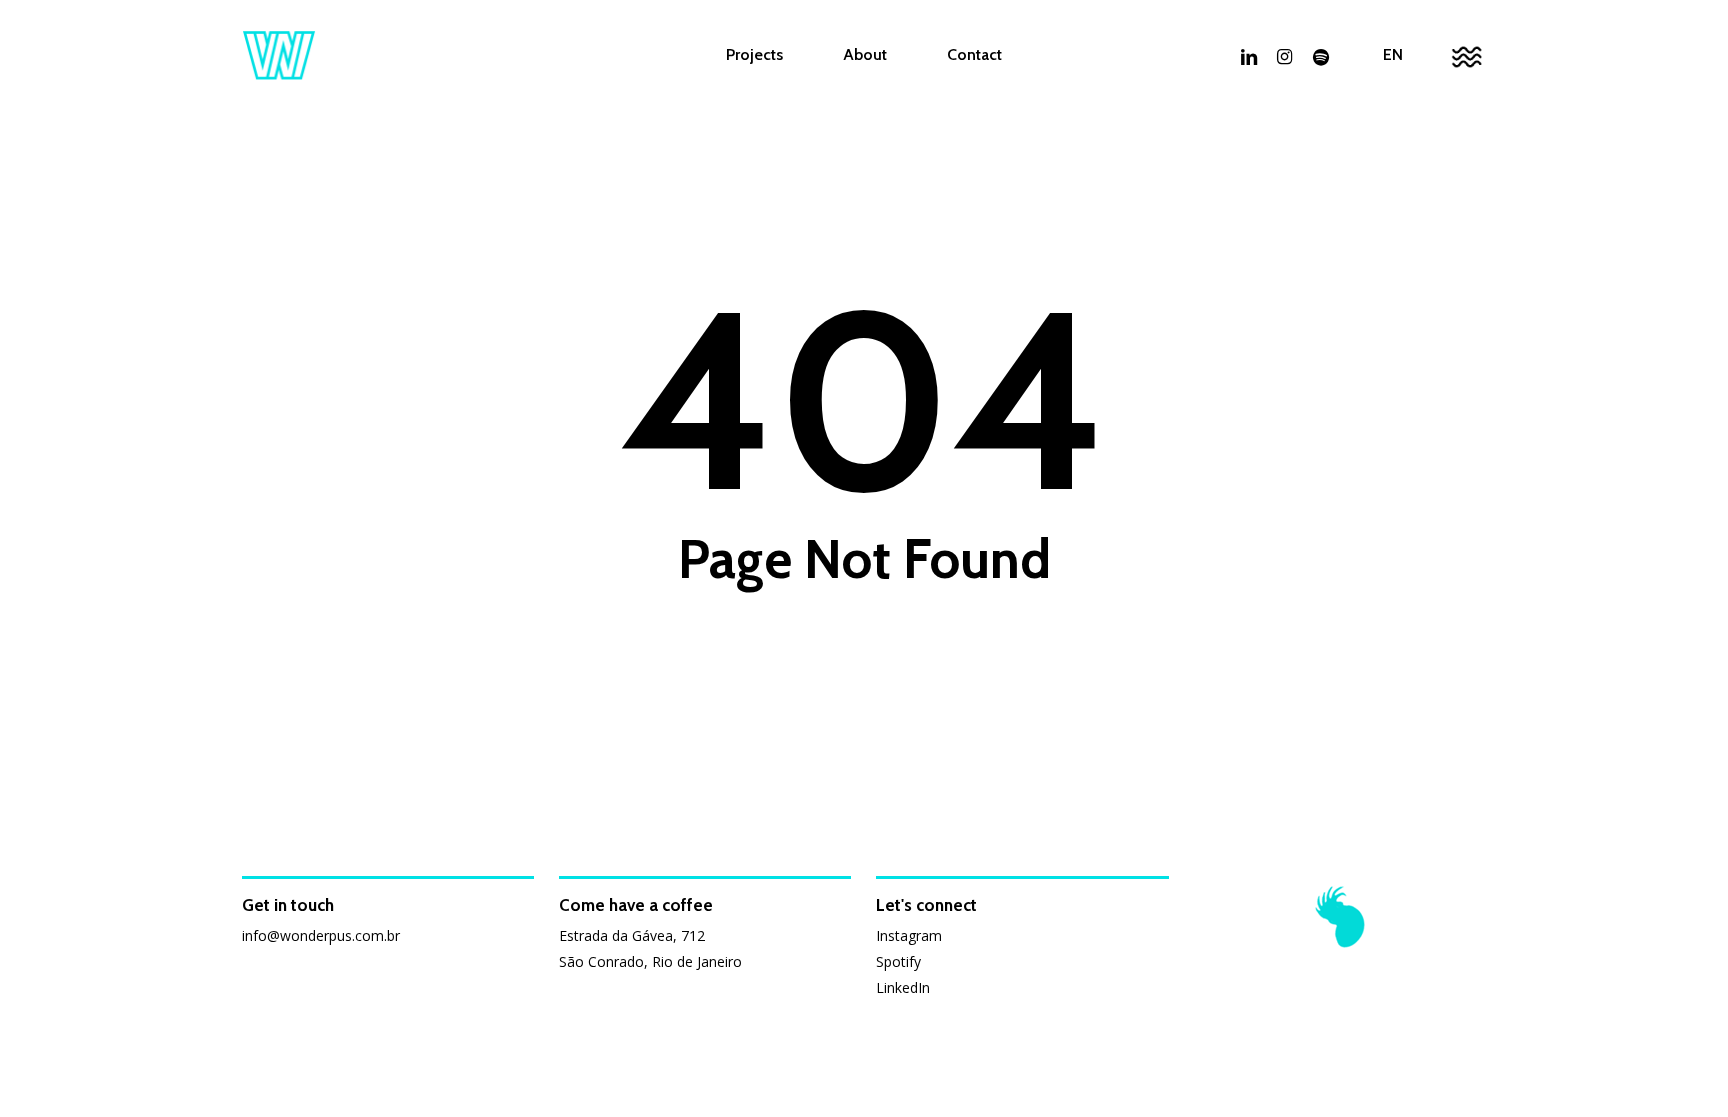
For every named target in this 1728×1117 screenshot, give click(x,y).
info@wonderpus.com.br (321, 935)
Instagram (909, 935)
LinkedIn (903, 987)
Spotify (898, 961)
